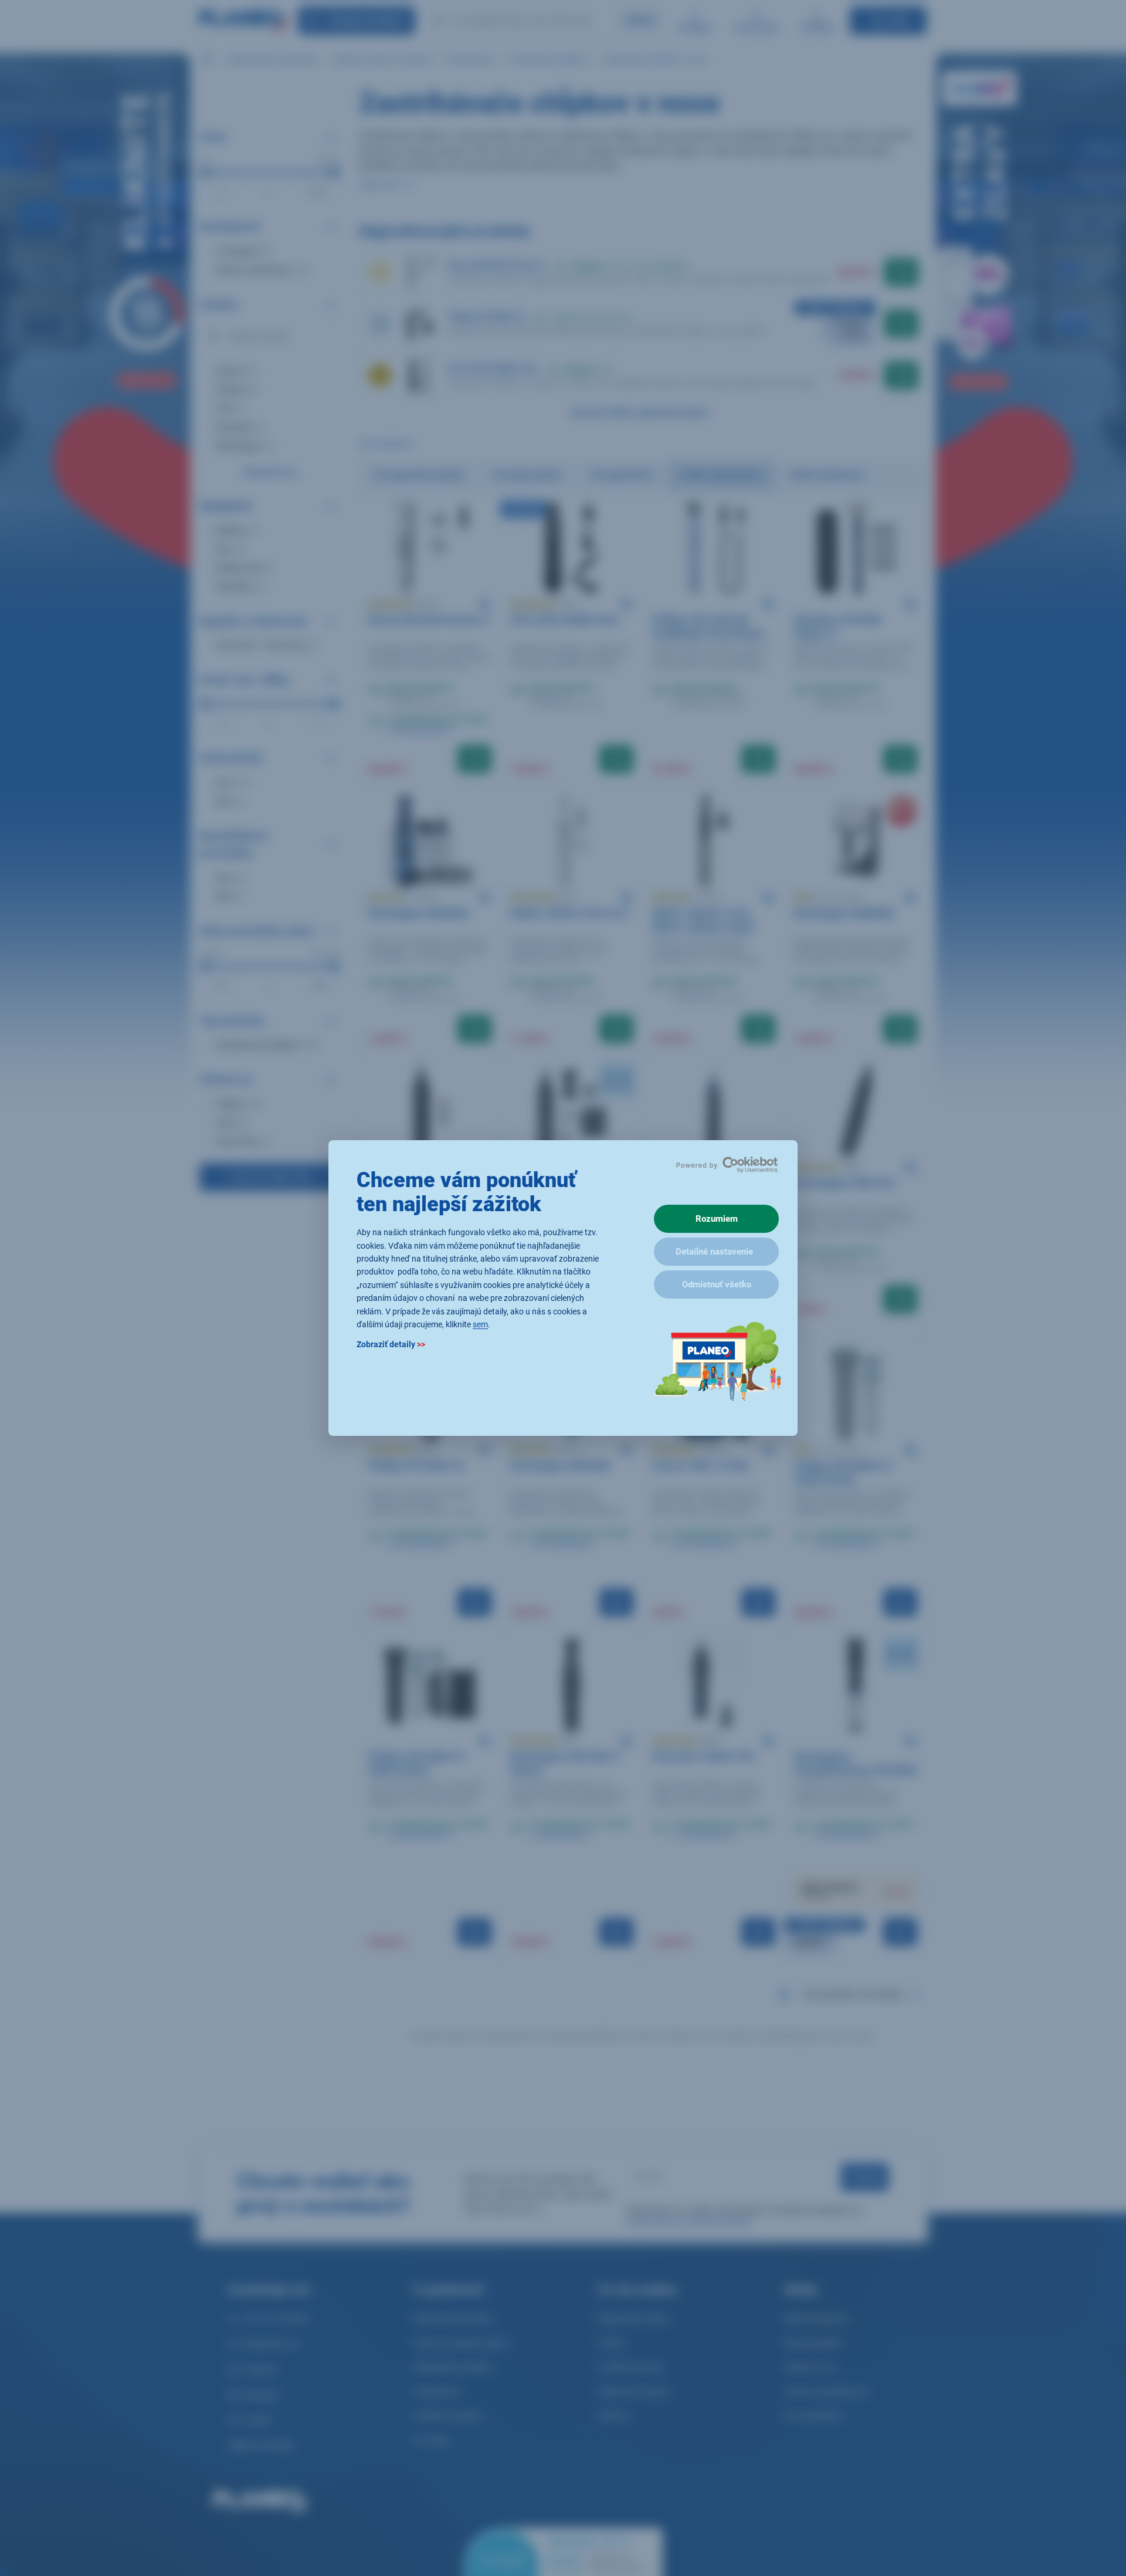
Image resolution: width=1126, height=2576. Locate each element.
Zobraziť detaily (391, 1345)
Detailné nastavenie (714, 1252)
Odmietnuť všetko (717, 1284)
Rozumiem (717, 1219)
